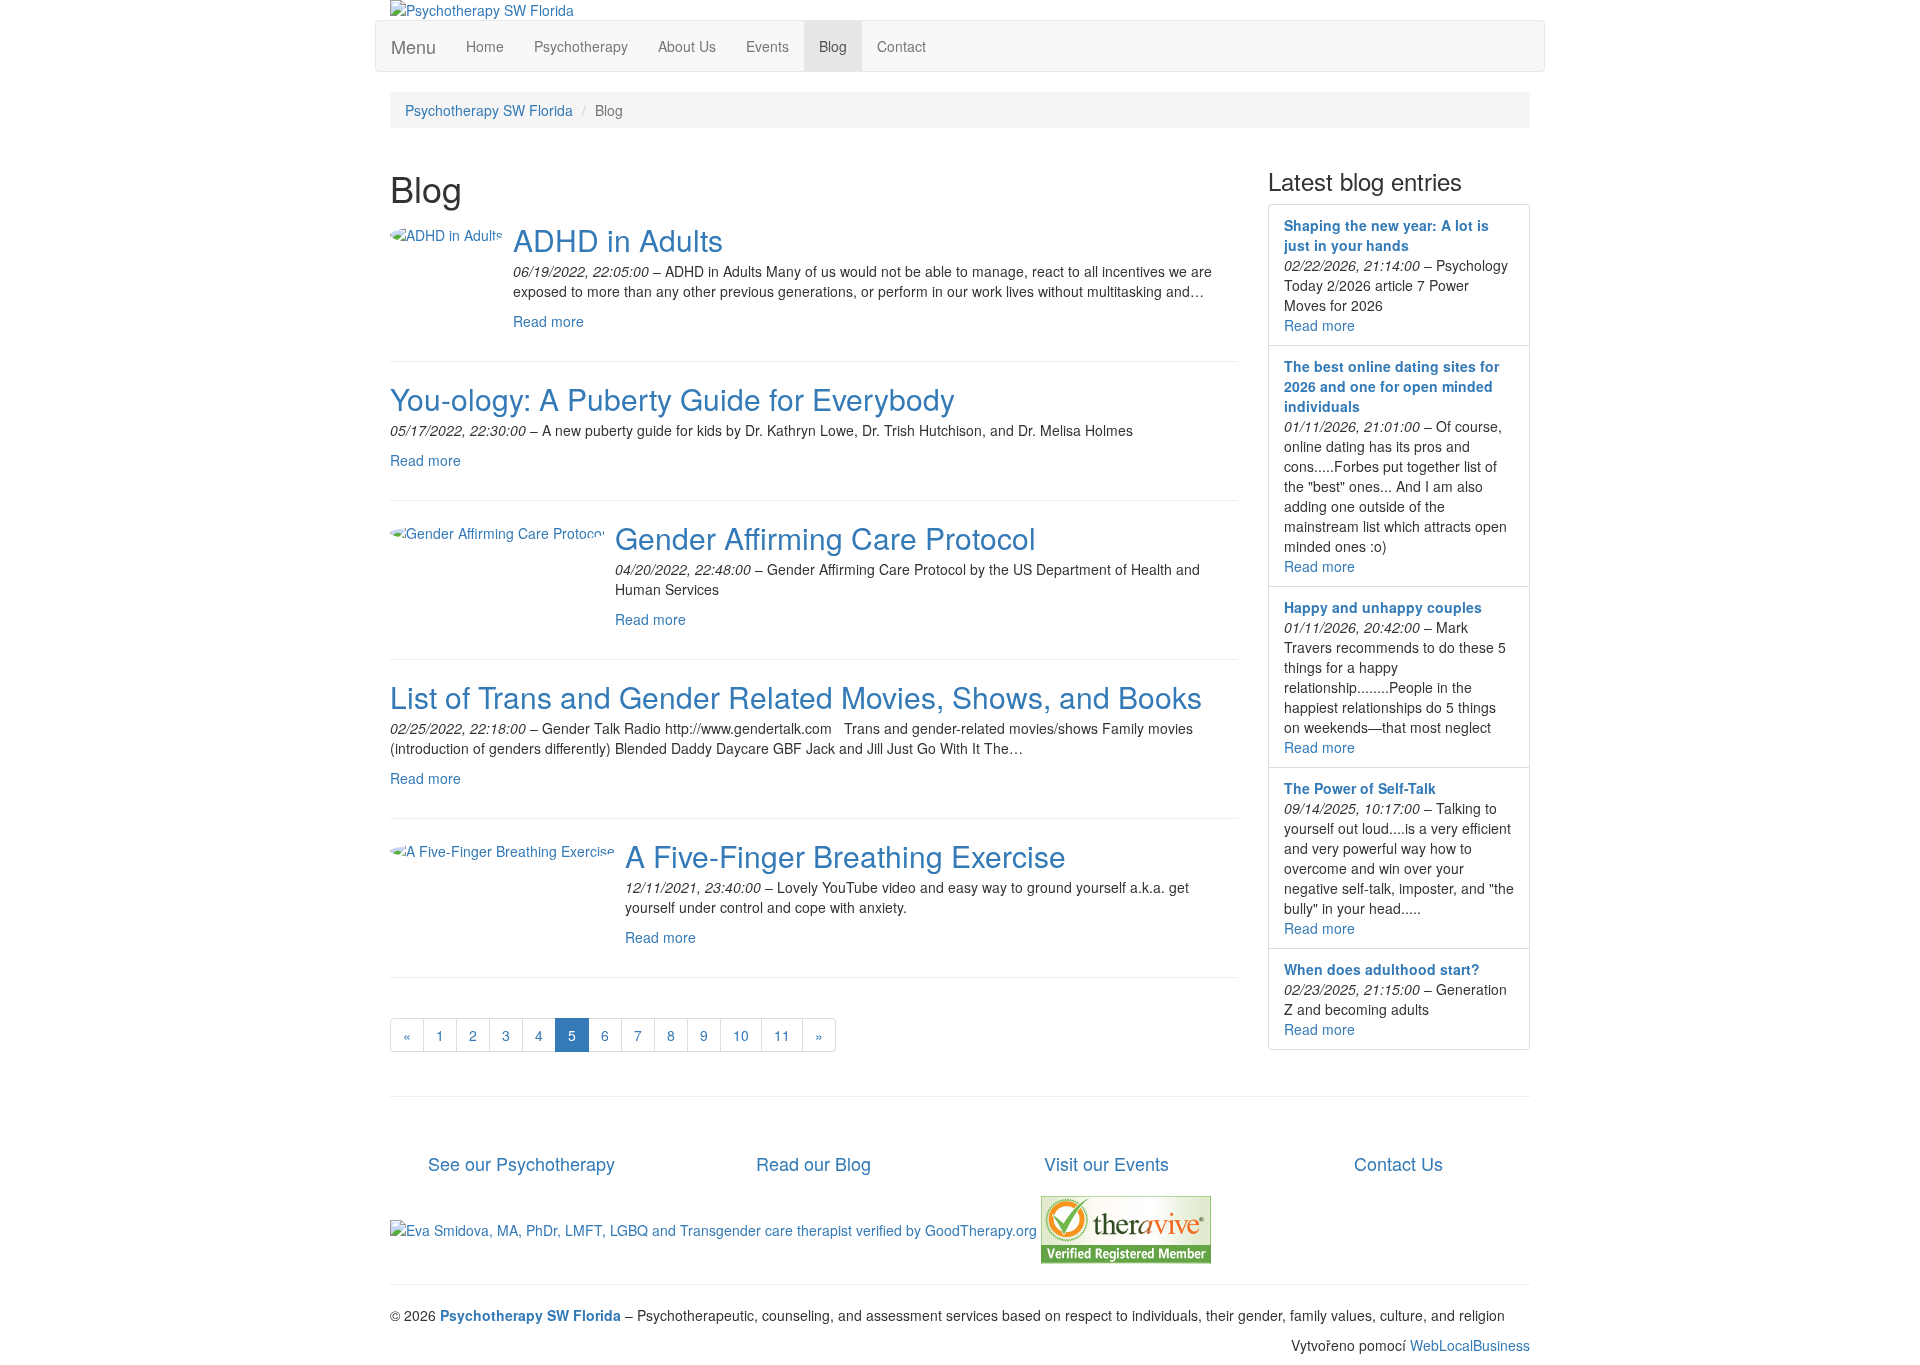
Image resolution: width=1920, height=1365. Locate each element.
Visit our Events (1106, 1163)
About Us (687, 46)
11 (782, 1035)
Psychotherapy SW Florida (489, 110)
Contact (901, 46)
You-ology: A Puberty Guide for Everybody (672, 398)
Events (767, 46)
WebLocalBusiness (1470, 1345)
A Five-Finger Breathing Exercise (845, 855)
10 (741, 1035)
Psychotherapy (581, 46)
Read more (548, 321)
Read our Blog (813, 1163)
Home (485, 46)
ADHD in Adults (618, 239)
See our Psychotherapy (521, 1163)
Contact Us (1398, 1163)
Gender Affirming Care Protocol (825, 537)
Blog (833, 46)
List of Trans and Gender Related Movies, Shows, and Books (796, 696)
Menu (413, 46)
